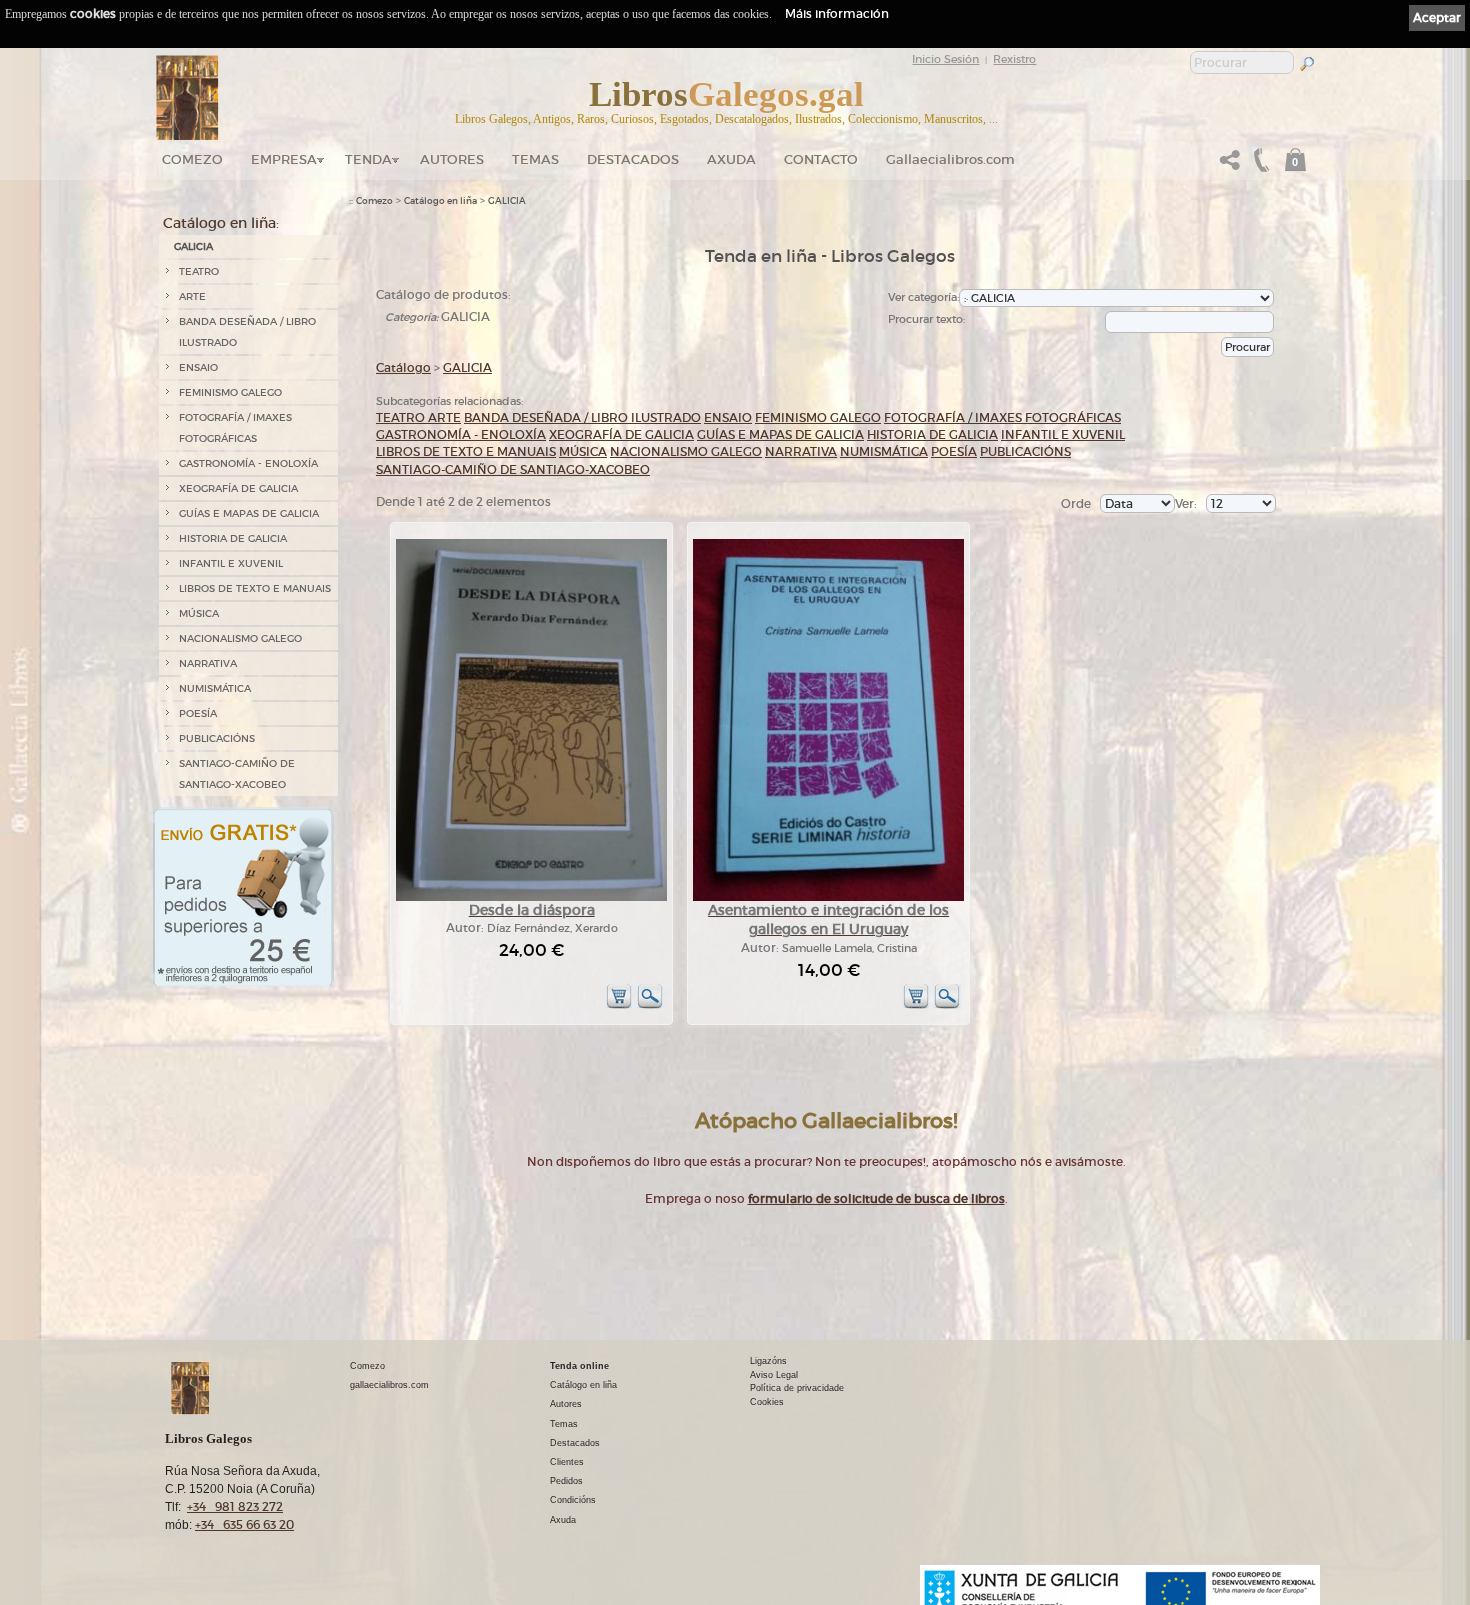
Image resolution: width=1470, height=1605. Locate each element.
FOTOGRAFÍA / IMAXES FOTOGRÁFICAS (235, 428)
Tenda (368, 159)
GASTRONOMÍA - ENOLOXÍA (248, 463)
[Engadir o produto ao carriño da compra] (619, 1005)
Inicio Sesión (945, 59)
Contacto (821, 159)
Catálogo (403, 367)
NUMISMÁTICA (215, 688)
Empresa (284, 159)
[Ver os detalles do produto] (650, 1005)
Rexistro (1014, 59)
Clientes (567, 1462)
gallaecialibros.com (389, 1385)
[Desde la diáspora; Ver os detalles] (531, 897)
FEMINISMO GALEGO (230, 392)
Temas (535, 159)
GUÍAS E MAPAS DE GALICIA (249, 513)
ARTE (192, 296)
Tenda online (579, 1366)
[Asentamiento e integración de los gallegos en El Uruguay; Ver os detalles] (828, 897)
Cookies (767, 1402)
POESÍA (198, 713)
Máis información (837, 13)
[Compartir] (1230, 165)
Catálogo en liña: (221, 223)
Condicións (573, 1500)
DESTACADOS (633, 159)
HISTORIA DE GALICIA (233, 538)
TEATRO (199, 271)
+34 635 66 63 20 (244, 1524)
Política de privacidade (797, 1388)
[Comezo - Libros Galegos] (187, 98)
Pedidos (566, 1481)
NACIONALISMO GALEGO (240, 638)
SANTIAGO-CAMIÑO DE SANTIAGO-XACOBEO (237, 774)
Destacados (575, 1443)
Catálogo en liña (440, 201)
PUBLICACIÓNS (217, 738)
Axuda (731, 159)
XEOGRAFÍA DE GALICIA (238, 488)
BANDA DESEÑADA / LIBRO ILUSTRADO (247, 332)
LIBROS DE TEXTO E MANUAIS (255, 588)
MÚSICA (199, 613)
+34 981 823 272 (235, 1506)
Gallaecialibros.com (950, 159)
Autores (452, 159)
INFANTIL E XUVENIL (231, 563)
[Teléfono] (1259, 165)
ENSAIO (198, 367)
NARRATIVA (208, 663)
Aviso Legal (774, 1375)
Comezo (192, 159)
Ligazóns (768, 1361)
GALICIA (193, 246)
